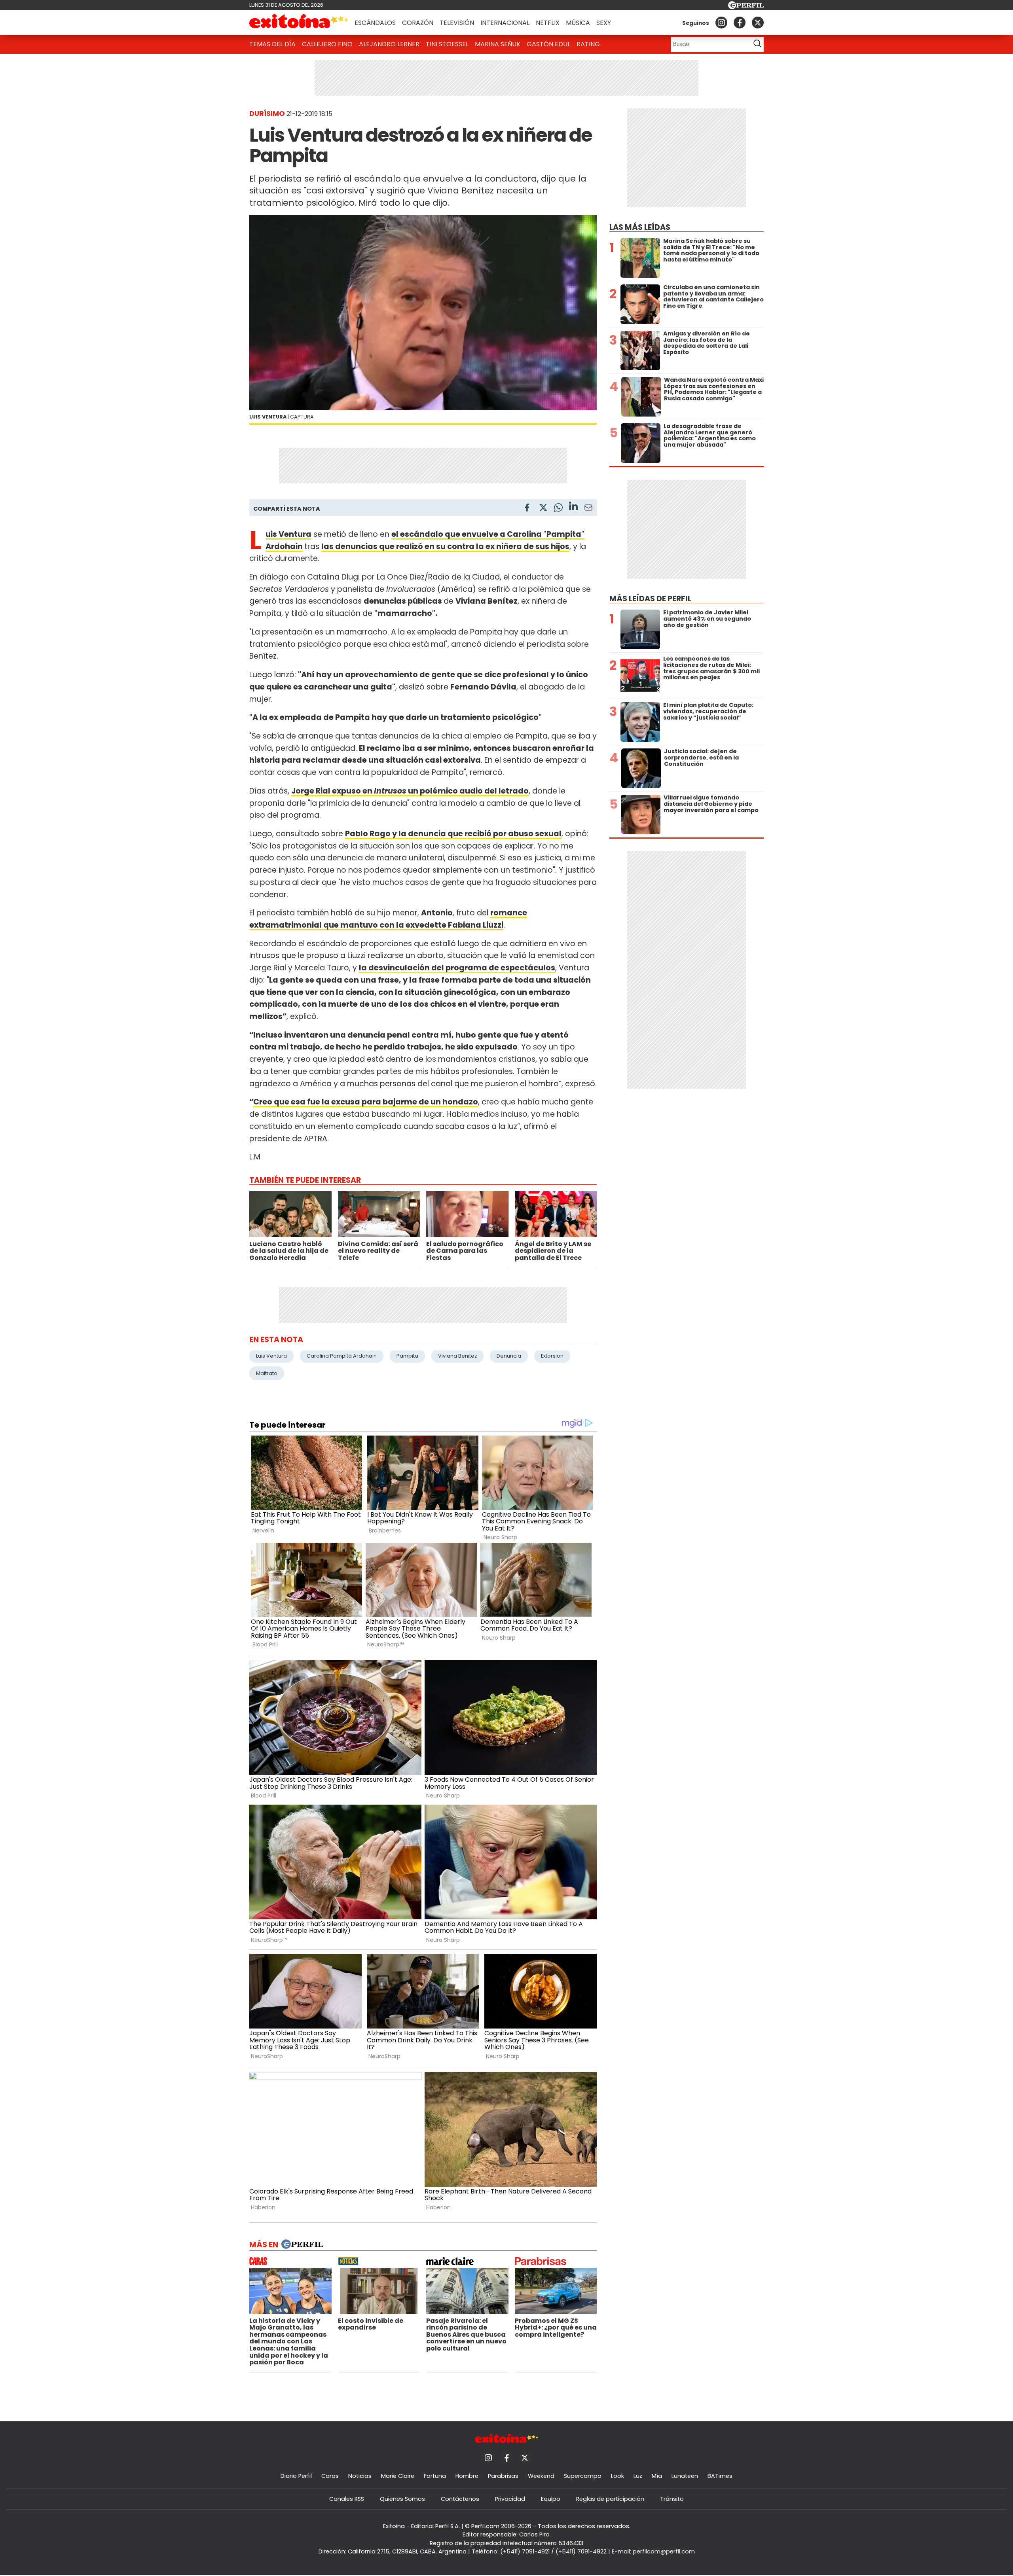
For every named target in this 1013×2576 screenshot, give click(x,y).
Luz (638, 2476)
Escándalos (375, 23)
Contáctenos (460, 2499)
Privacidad (510, 2499)
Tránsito (672, 2499)
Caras (330, 2476)
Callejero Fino (327, 44)
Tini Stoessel (447, 44)
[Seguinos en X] (758, 23)
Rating (588, 44)
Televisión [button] (457, 23)
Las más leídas (640, 227)
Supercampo (583, 2476)
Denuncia (509, 1356)
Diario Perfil (296, 2476)
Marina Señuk (498, 44)
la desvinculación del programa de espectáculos (457, 968)
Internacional (505, 23)
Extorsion (552, 1356)
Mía (657, 2476)
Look (617, 2476)
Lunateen (685, 2476)
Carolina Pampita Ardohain (342, 1356)
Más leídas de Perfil (650, 599)
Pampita (407, 1356)
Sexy (604, 23)
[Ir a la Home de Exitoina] (299, 23)
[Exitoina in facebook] (740, 23)
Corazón (418, 23)
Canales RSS (347, 2499)
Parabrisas (503, 2476)
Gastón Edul (548, 44)
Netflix (548, 23)
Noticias (360, 2476)
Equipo (551, 2499)
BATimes (720, 2476)
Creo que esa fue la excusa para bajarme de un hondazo (366, 1102)
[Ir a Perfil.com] (746, 7)
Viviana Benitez (457, 1356)
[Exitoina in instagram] (721, 23)
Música (578, 23)
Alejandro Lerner (389, 44)
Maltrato (267, 1373)
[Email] (588, 509)
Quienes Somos (402, 2499)
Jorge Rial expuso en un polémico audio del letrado (410, 791)
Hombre (467, 2476)
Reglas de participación (610, 2499)
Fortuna (435, 2476)
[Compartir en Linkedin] (573, 507)
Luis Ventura (271, 1356)
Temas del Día (272, 44)
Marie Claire (398, 2476)
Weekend (541, 2476)
